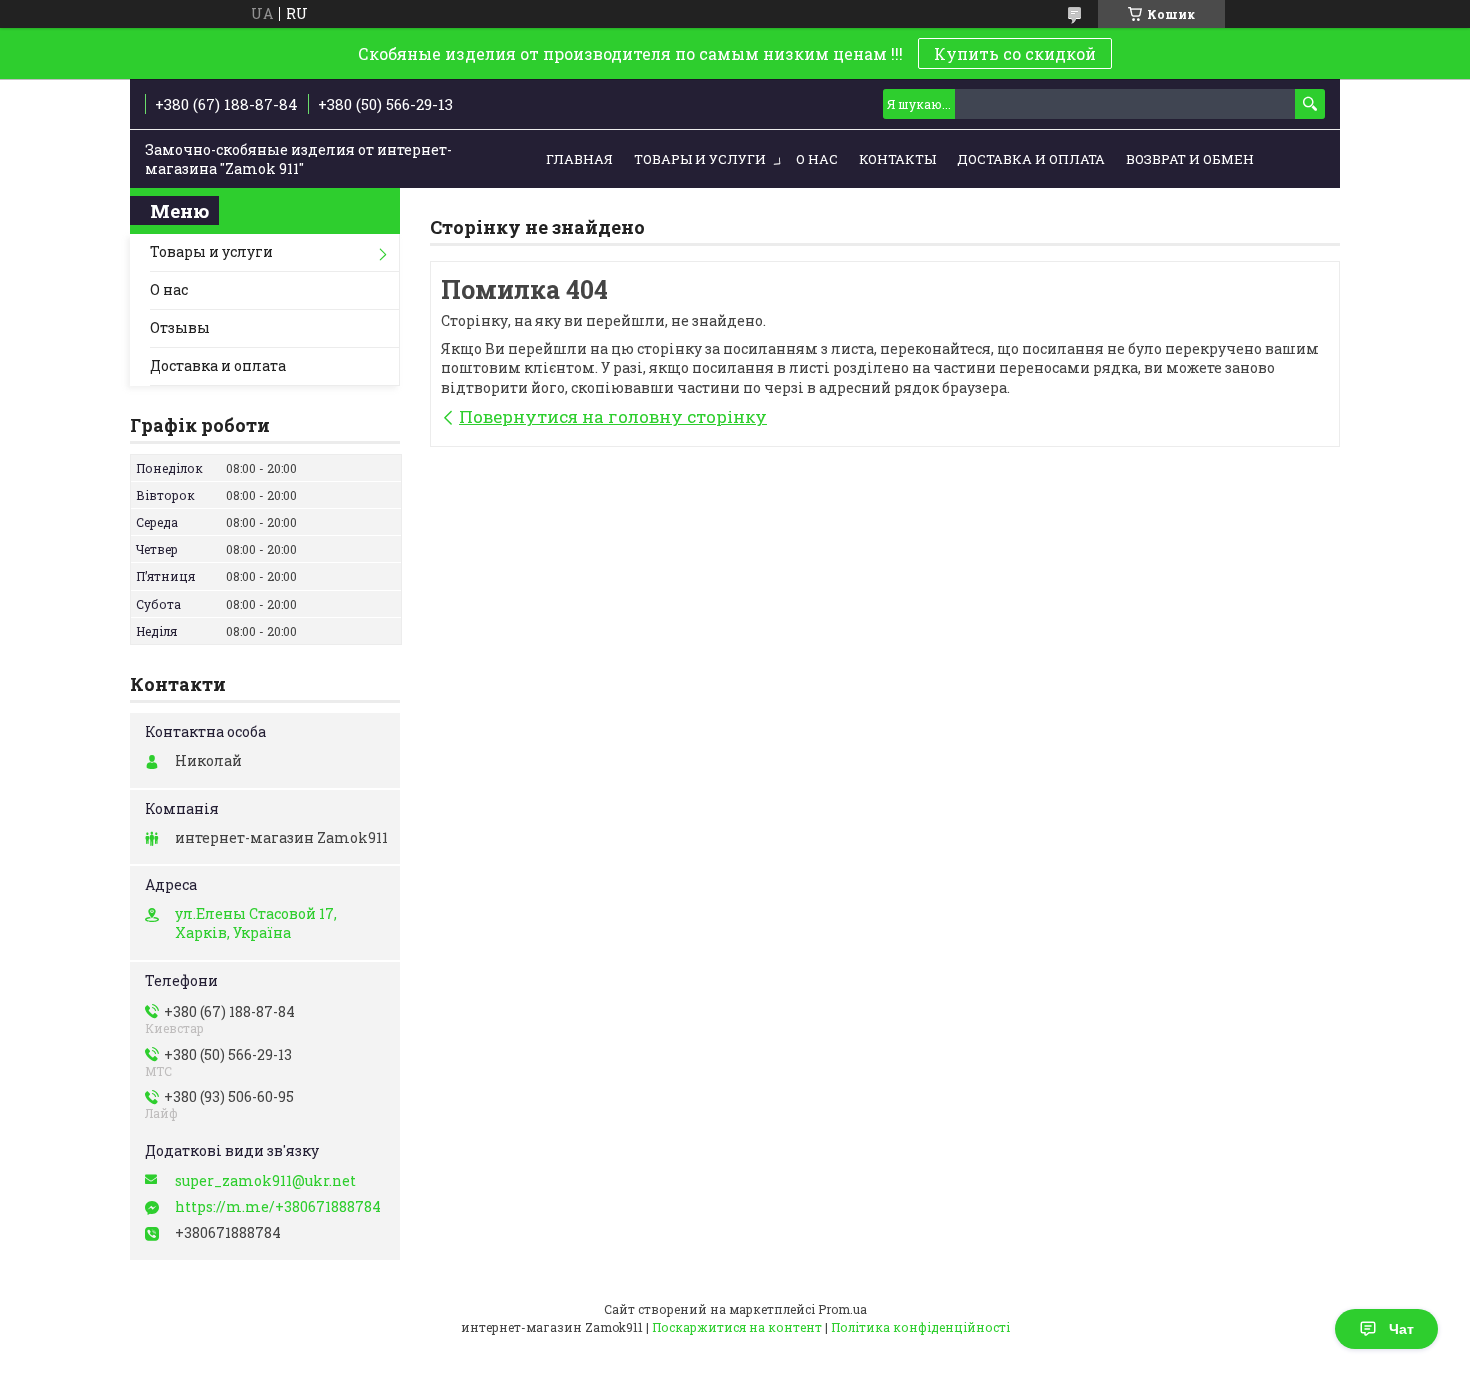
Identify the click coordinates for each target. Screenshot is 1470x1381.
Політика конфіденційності (920, 1327)
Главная (579, 159)
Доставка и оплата (1031, 159)
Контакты (897, 159)
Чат (1401, 1329)
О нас (817, 159)
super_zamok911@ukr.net (265, 1181)
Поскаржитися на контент (737, 1327)
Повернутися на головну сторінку (613, 416)
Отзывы (180, 327)
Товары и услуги (700, 159)
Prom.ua (842, 1309)
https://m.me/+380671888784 (278, 1207)
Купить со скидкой (1015, 53)
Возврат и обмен (1190, 159)
